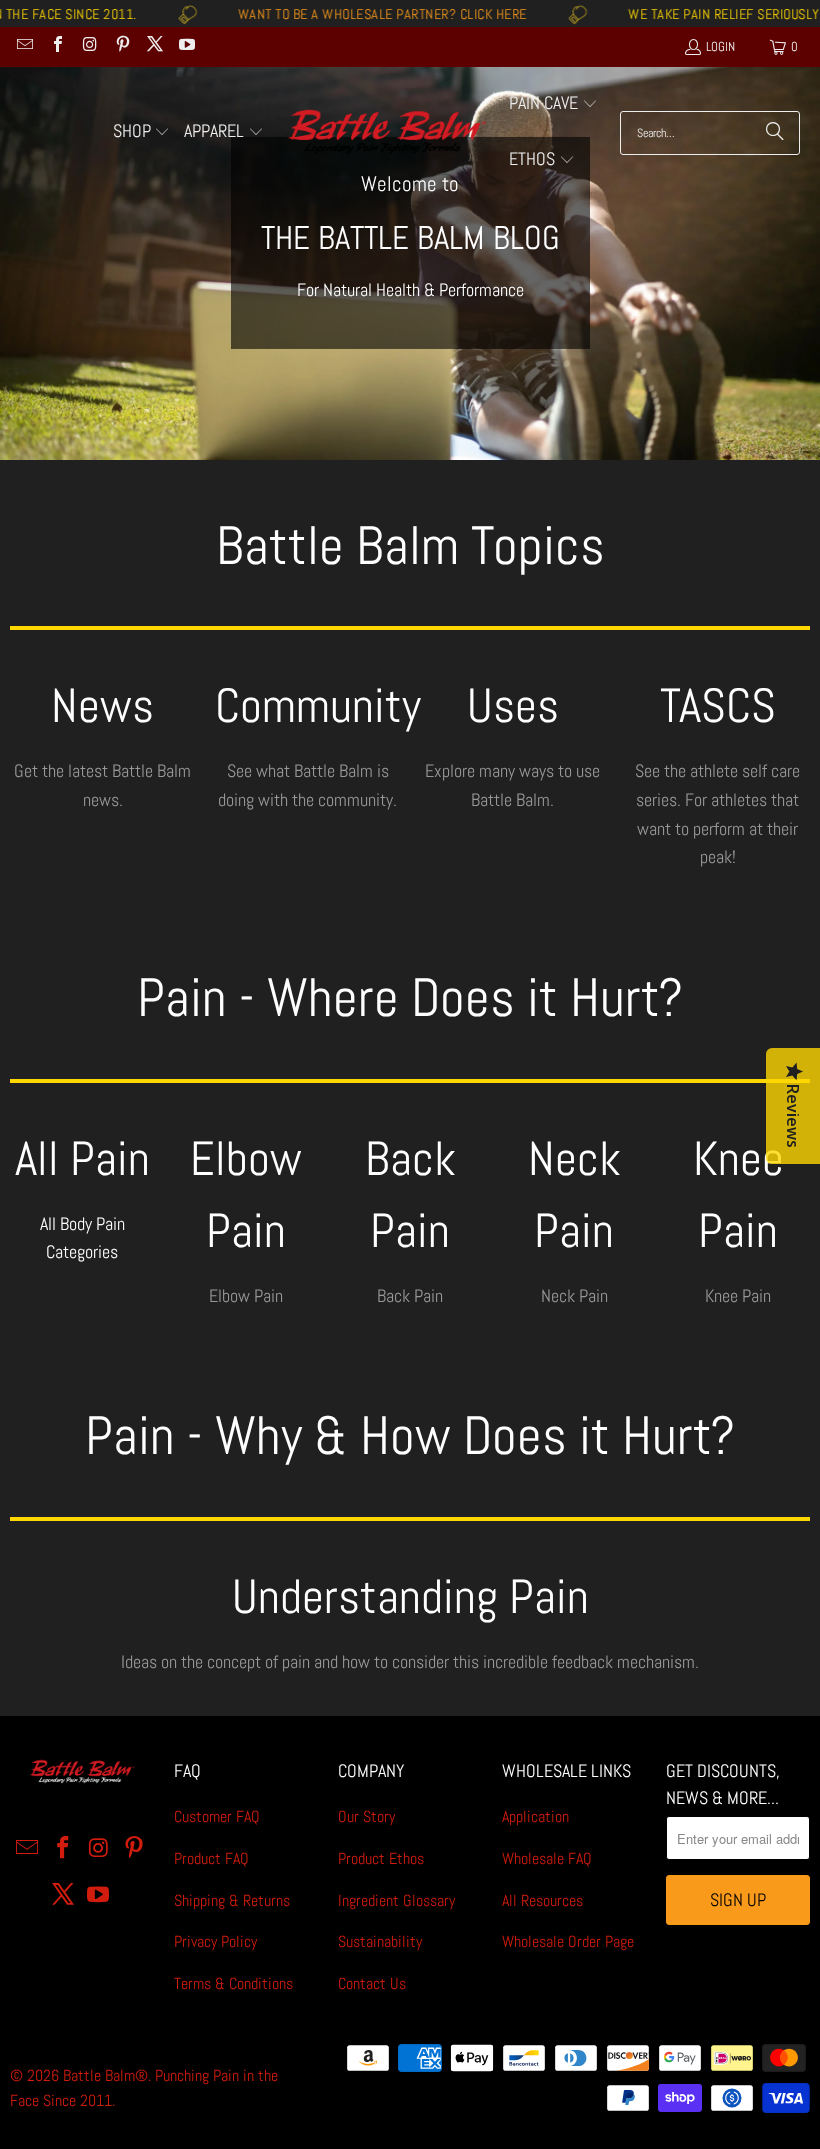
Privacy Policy (215, 1941)
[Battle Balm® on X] (154, 46)
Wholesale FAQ (547, 1858)
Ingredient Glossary (396, 1900)
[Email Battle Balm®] (24, 46)
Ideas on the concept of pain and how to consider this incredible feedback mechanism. (410, 1661)
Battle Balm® (105, 2075)
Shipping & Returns (232, 1900)
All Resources (542, 1900)
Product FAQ (211, 1858)
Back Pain (410, 1295)
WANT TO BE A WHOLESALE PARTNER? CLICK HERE (334, 14)
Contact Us (372, 1983)
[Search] (775, 133)
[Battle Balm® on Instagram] (89, 46)
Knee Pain (738, 1295)
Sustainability (380, 1941)
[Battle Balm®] (386, 132)
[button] (142, 133)
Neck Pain (574, 1295)
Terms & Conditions (233, 1983)
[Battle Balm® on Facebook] (56, 46)
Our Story (366, 1816)
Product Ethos (381, 1858)
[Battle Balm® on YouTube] (186, 46)
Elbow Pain (246, 1295)
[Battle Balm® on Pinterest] (121, 46)
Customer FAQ (217, 1816)
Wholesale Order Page (568, 1941)
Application (535, 1816)
